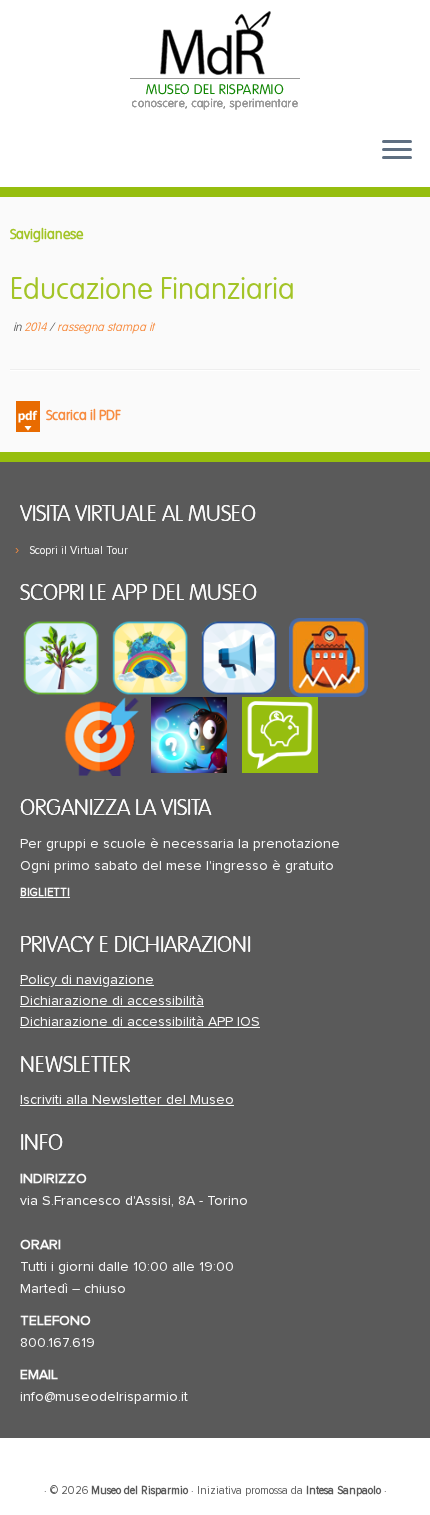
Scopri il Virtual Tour (78, 550)
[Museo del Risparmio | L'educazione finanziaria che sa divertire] (215, 60)
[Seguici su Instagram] (133, 165)
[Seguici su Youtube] (70, 165)
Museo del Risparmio (139, 1490)
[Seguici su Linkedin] (102, 165)
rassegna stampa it (105, 327)
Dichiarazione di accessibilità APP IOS (140, 1022)
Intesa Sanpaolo (343, 1490)
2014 (36, 327)
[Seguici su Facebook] (37, 165)
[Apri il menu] (397, 151)
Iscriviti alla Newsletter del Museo (127, 1100)
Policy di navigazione (87, 980)
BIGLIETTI (45, 892)
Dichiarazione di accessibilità (112, 1001)
